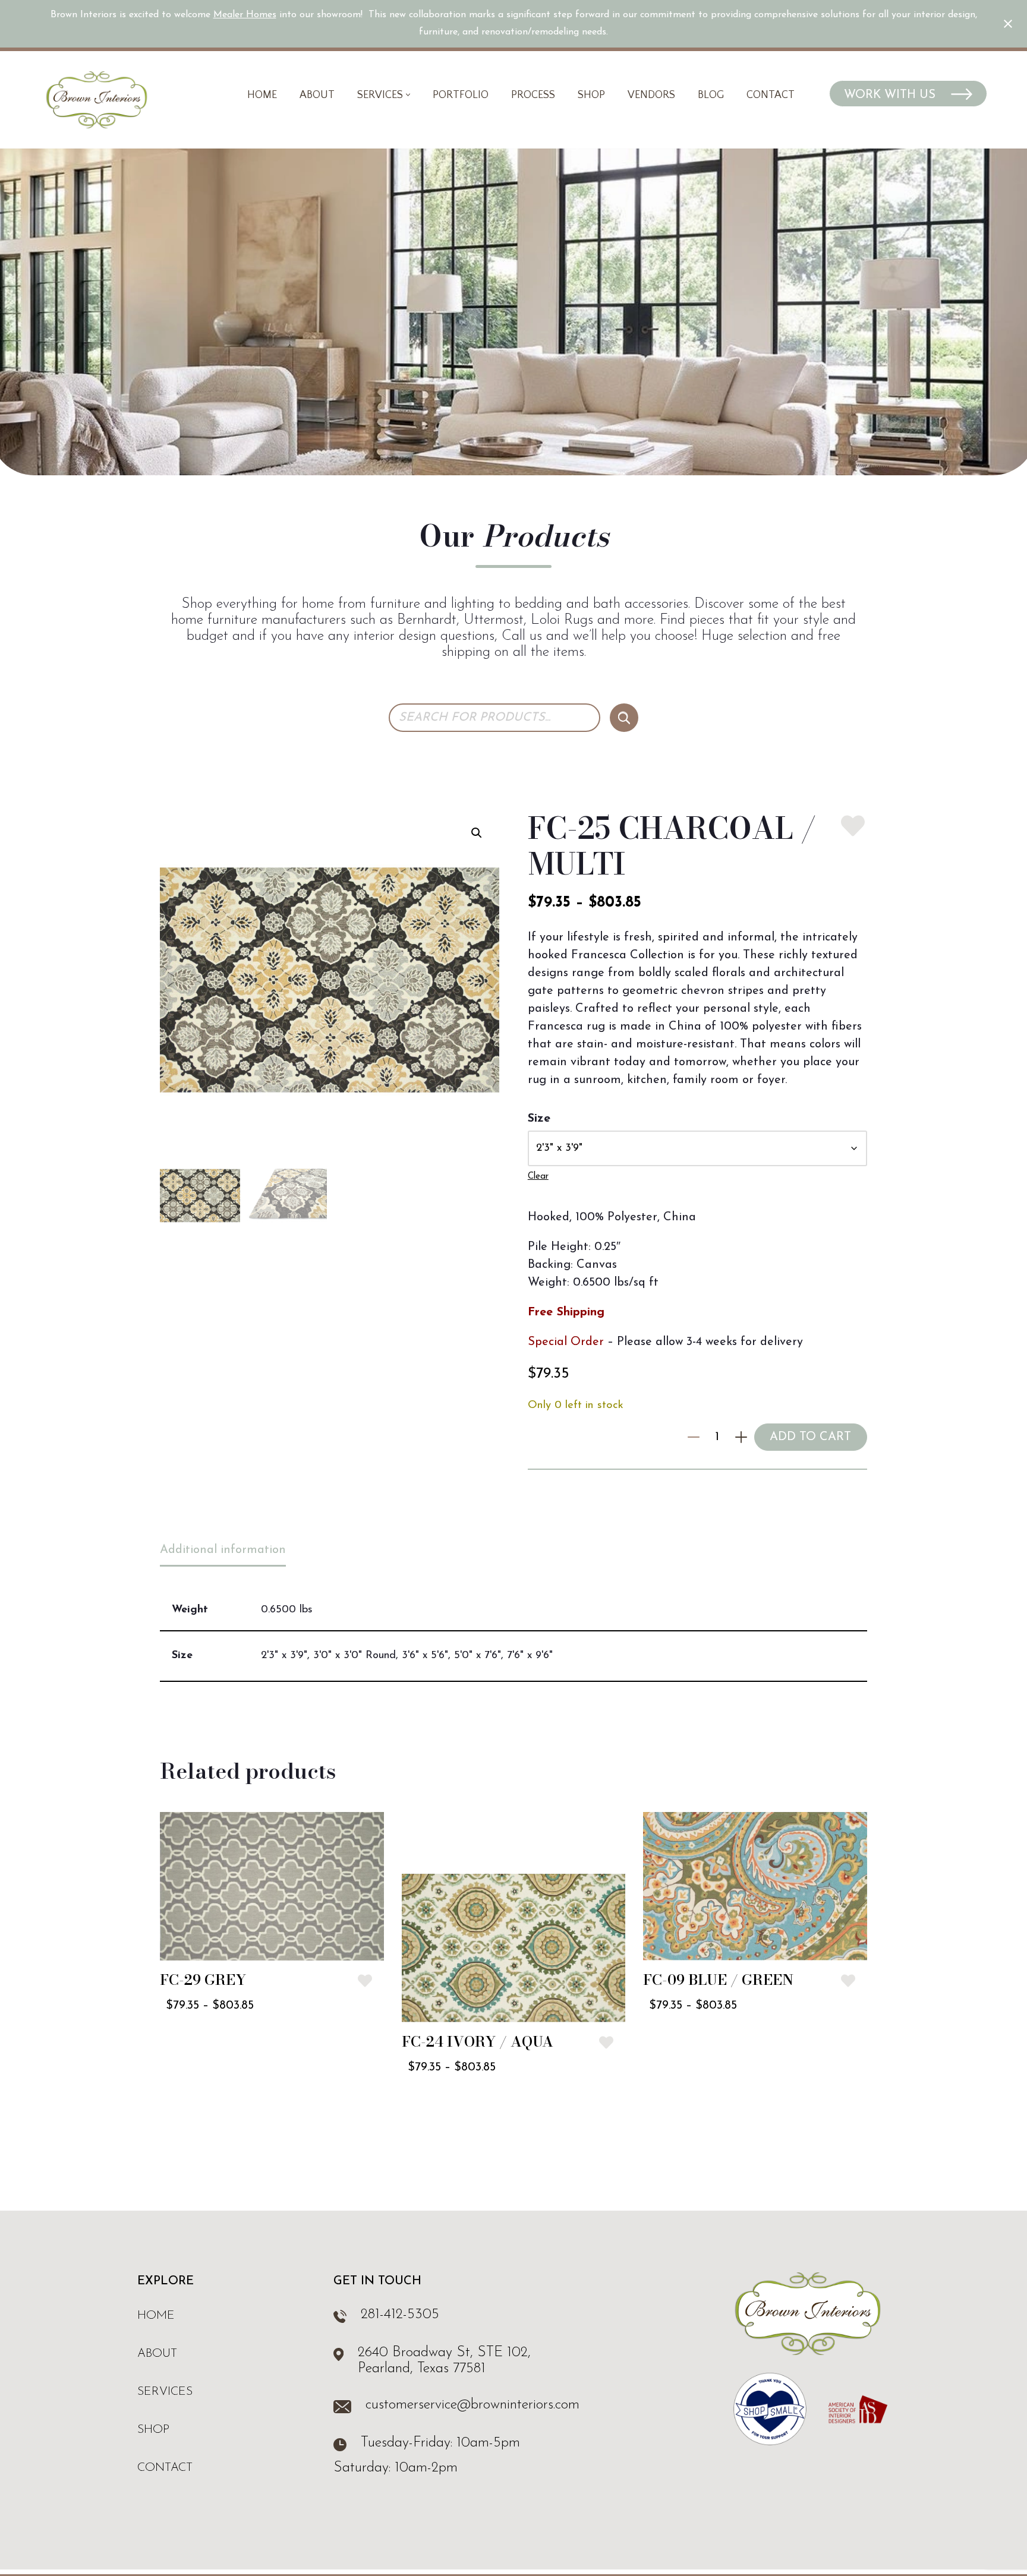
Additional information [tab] (223, 1550)
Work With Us (891, 95)
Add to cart (810, 1437)
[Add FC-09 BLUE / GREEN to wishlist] (848, 1981)
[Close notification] (1008, 24)
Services (165, 2392)
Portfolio (461, 95)
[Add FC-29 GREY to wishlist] (365, 1981)
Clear (538, 1177)
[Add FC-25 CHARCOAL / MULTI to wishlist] (853, 826)
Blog (711, 95)
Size (539, 1119)
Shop (591, 95)
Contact (771, 95)
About (317, 95)
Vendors (651, 95)
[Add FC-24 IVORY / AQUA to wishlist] (606, 2043)
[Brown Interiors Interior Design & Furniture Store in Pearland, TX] (97, 100)
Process (533, 95)
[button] (408, 95)
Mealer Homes (245, 15)
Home (262, 95)
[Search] (624, 718)
